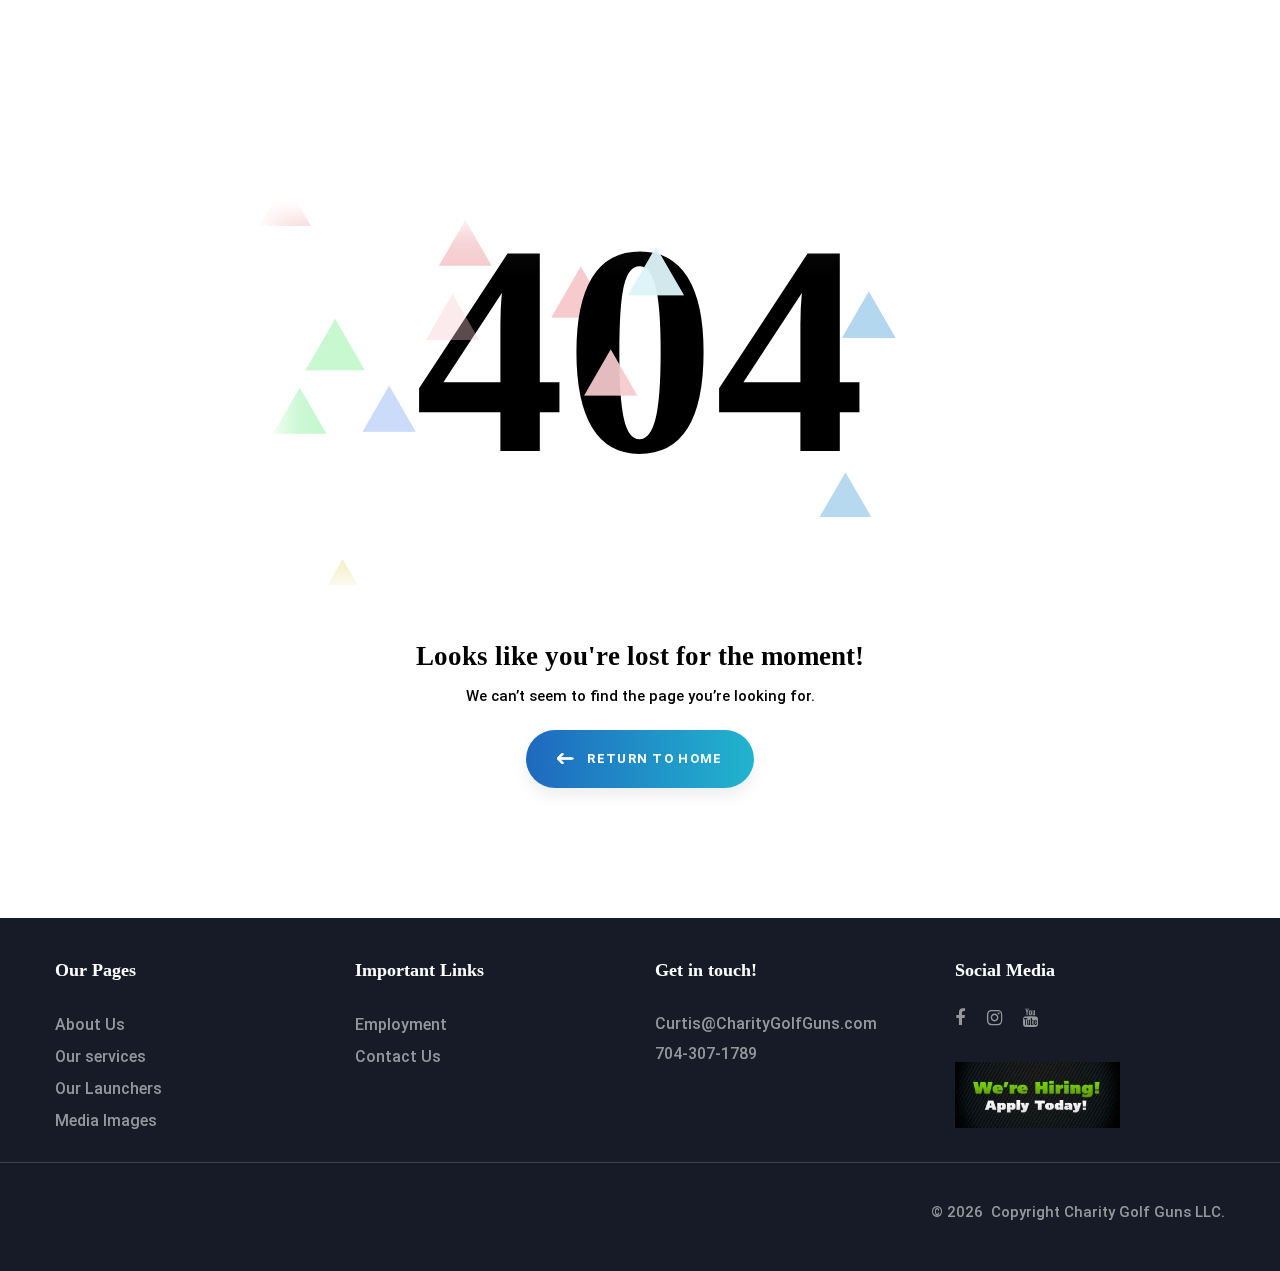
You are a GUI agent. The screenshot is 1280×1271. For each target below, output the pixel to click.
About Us (90, 1024)
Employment (401, 1024)
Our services (100, 1056)
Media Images (106, 1120)
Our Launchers (108, 1088)
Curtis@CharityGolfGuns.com (766, 1023)
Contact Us (398, 1056)
